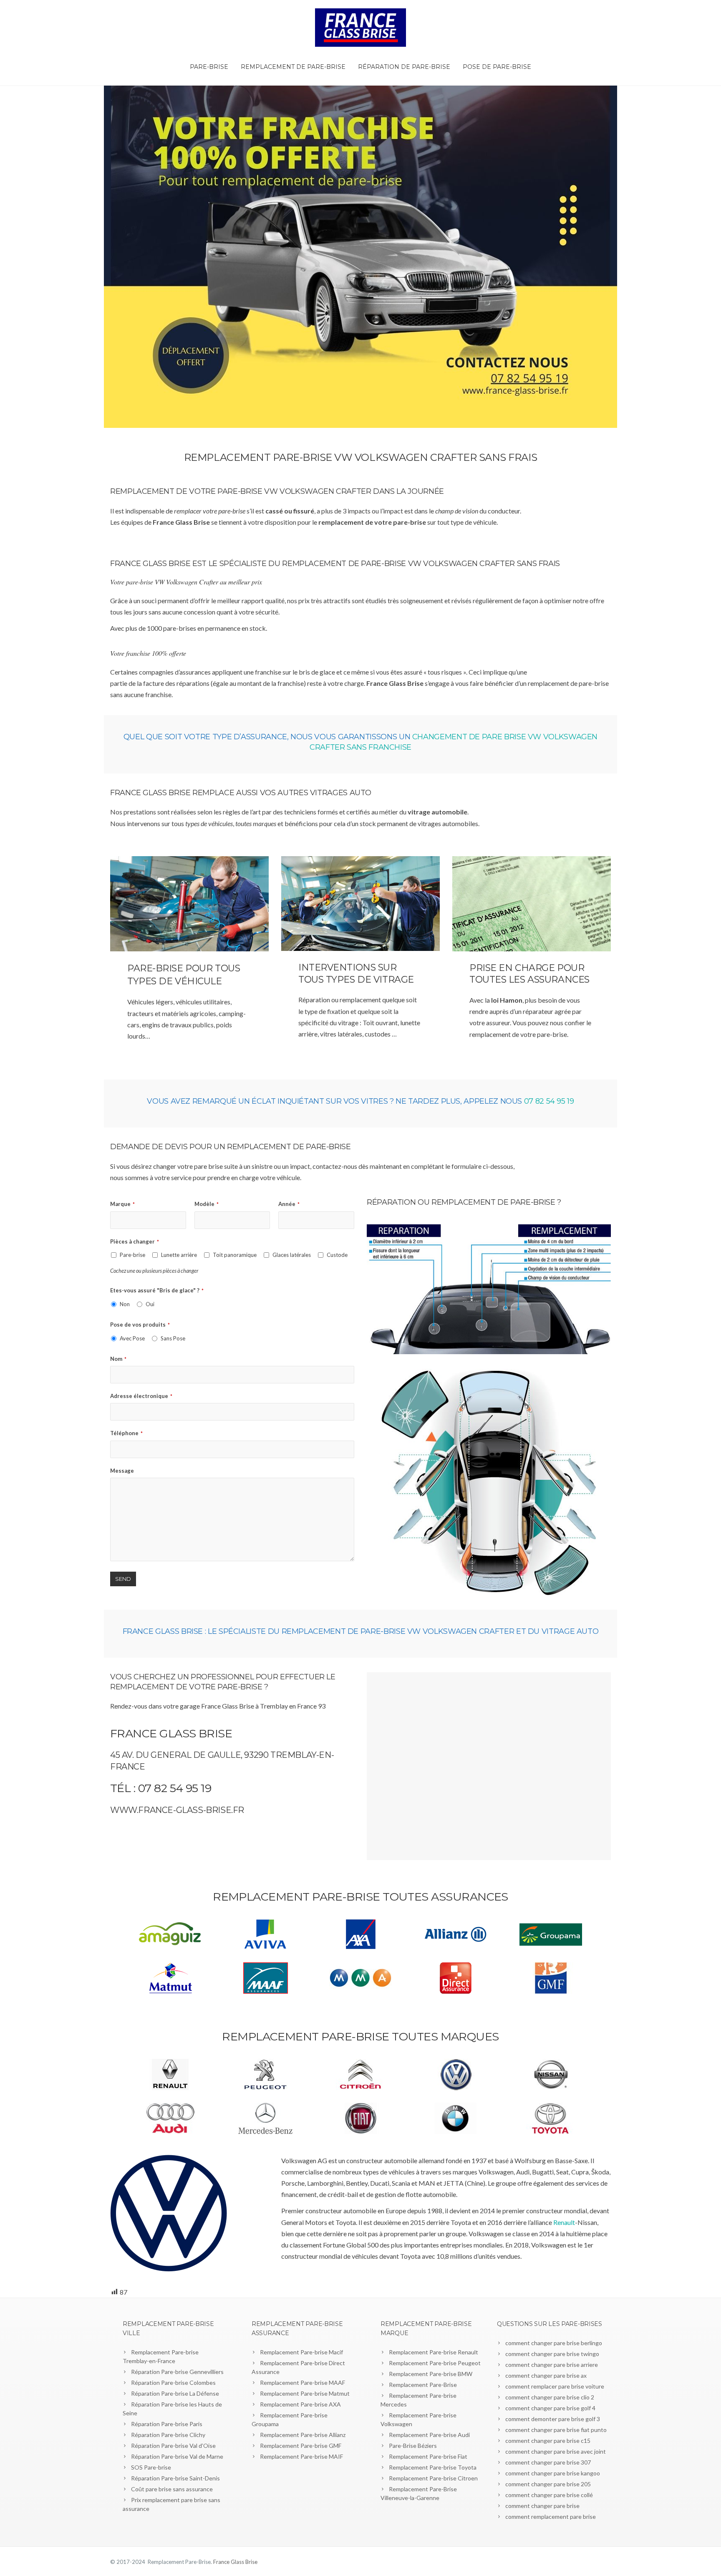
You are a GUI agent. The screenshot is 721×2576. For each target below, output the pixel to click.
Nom (118, 1359)
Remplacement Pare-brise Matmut (305, 2393)
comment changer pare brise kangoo (553, 2473)
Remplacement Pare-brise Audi (429, 2435)
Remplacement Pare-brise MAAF (303, 2383)
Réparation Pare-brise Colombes (173, 2383)
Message (122, 1471)
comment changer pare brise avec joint (556, 2451)
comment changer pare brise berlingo (554, 2343)
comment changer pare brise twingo (552, 2354)
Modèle (207, 1204)
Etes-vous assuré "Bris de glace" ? (157, 1290)
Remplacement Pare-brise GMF (301, 2446)
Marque (122, 1204)
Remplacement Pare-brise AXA (300, 2404)
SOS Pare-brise (151, 2467)
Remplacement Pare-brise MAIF (301, 2456)
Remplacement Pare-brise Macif (301, 2352)
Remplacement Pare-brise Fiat (428, 2456)
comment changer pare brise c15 (548, 2441)
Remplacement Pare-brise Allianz (303, 2435)
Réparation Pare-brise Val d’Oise (173, 2446)
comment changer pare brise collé (549, 2495)
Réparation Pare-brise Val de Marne (177, 2456)
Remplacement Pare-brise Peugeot (435, 2363)
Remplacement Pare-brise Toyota (433, 2467)
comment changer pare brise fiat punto (556, 2430)
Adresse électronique (141, 1396)
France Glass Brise (235, 2562)
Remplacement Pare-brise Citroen (433, 2478)
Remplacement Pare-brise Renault (434, 2352)
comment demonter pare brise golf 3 (553, 2419)
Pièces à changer (135, 1241)
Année (289, 1204)
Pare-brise (209, 67)
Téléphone (126, 1433)
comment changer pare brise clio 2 (550, 2397)
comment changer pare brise (542, 2506)
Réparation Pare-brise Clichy (168, 2435)
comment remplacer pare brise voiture (555, 2386)
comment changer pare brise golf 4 (550, 2408)
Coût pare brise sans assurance (172, 2489)
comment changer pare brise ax (546, 2375)
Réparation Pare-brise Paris (167, 2424)
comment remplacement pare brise (551, 2517)
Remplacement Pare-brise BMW (431, 2374)
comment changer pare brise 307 (548, 2462)
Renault (564, 2222)
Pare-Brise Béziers (413, 2446)
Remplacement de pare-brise (293, 67)
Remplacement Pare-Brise (423, 2385)
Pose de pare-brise (497, 67)
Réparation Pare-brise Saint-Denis (175, 2478)
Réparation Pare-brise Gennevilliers (177, 2372)
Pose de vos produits (140, 1325)
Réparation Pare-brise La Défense (175, 2393)
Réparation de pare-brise (404, 67)
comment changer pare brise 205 (548, 2484)
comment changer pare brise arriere (552, 2365)
